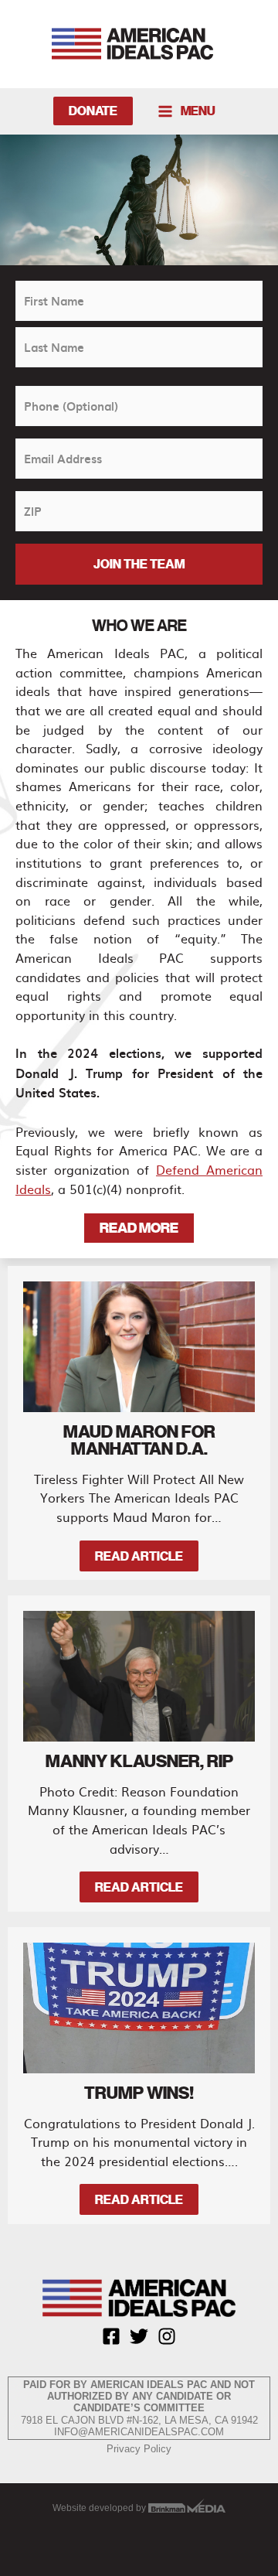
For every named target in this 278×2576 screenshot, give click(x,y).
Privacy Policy (139, 2449)
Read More (139, 1228)
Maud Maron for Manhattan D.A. (139, 1440)
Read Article (139, 1556)
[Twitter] (139, 2336)
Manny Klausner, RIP (139, 1761)
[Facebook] (111, 2336)
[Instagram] (167, 2336)
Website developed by (100, 2508)
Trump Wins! (139, 2093)
